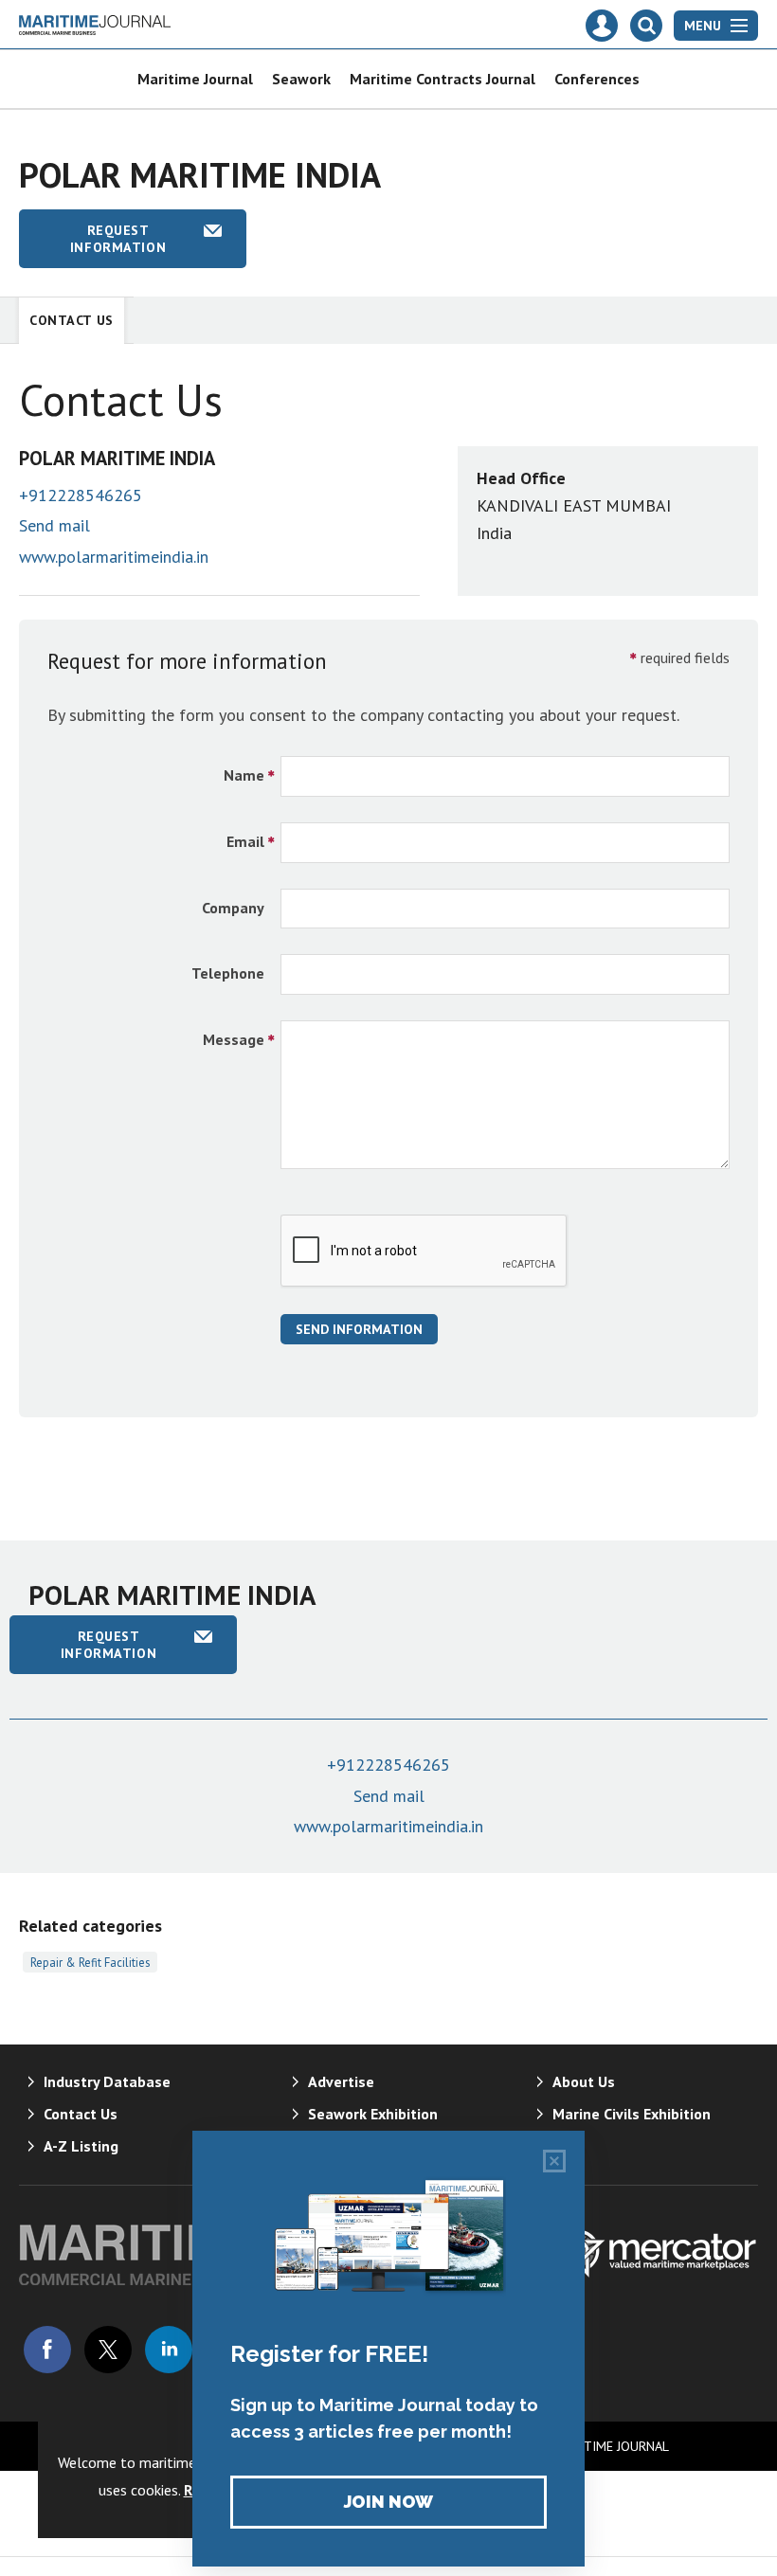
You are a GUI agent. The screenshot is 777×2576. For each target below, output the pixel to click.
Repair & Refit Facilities (90, 1962)
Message (234, 1039)
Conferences (597, 79)
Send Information (359, 1329)
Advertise (341, 2081)
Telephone (228, 973)
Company (233, 908)
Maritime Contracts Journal (443, 79)
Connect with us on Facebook (47, 2350)
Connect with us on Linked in (169, 2350)
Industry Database (107, 2081)
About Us (584, 2081)
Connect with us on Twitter (108, 2350)
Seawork (301, 79)
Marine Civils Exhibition (632, 2114)
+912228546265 (81, 495)
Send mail (54, 525)
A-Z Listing (81, 2146)
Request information (118, 239)
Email (245, 841)
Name (244, 775)
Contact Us (72, 320)
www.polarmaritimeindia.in (114, 557)
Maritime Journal (195, 79)
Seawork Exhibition (373, 2114)
